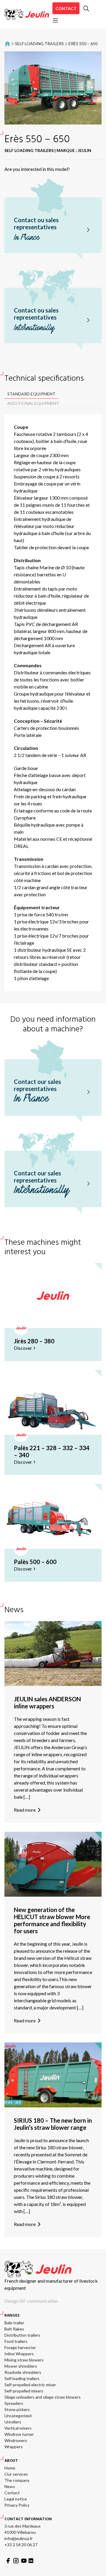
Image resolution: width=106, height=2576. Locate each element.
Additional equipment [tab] (33, 403)
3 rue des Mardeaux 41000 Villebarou (23, 2529)
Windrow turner (19, 2434)
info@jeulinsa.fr (19, 2538)
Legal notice (16, 2499)
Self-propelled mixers (24, 2391)
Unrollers (13, 2422)
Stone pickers (17, 2409)
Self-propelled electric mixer (30, 2385)
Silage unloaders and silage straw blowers (43, 2397)
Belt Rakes (14, 2329)
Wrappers (14, 2447)
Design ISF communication (31, 2301)
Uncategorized (18, 2416)
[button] (86, 9)
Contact (66, 8)
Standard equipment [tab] (31, 394)
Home (10, 2468)
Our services (16, 2474)
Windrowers (16, 2440)
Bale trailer (14, 2323)
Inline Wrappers (19, 2354)
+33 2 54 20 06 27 (21, 2545)
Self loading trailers (39, 44)
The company (17, 2480)
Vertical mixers (18, 2428)
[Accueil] (27, 14)
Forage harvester (20, 2347)
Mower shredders (21, 2366)
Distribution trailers (22, 2335)
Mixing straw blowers (24, 2360)
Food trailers (16, 2341)
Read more (25, 1810)
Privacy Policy (17, 2505)
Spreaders (14, 2403)
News (10, 2486)
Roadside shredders (23, 2372)
